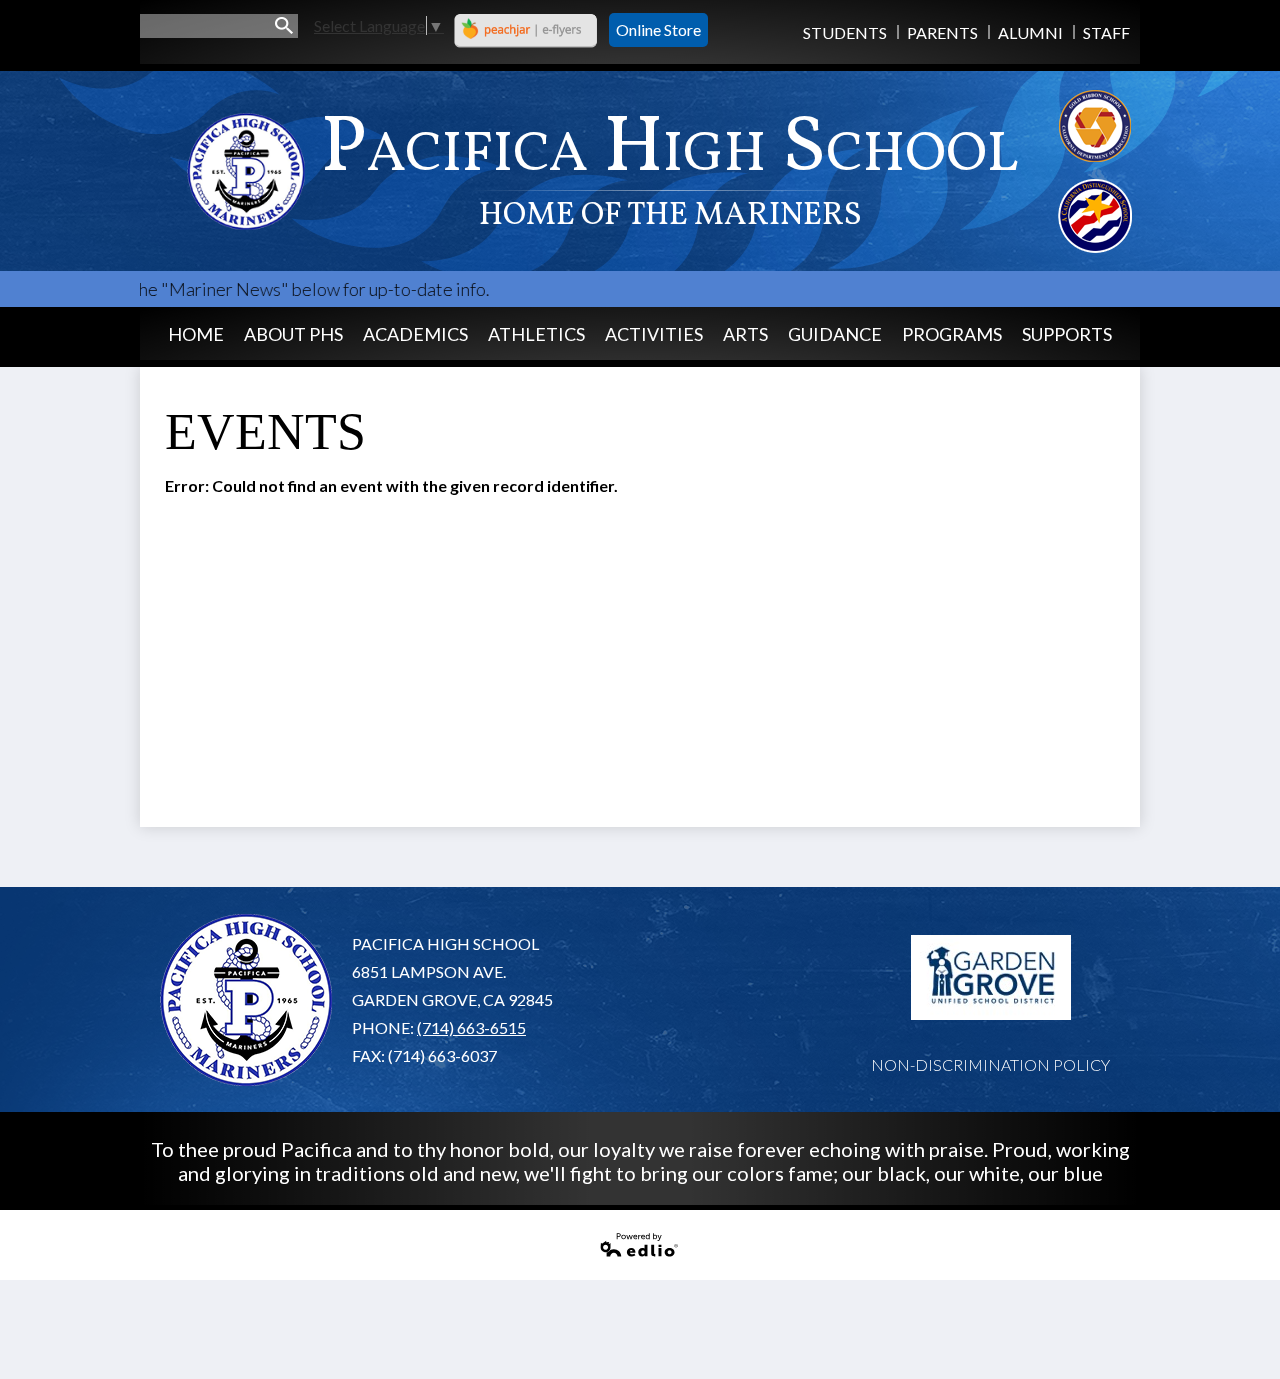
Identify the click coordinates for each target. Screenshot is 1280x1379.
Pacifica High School (670, 166)
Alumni (1030, 32)
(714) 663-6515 (471, 1027)
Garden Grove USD (991, 978)
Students (845, 32)
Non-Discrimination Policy (990, 1064)
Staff (1106, 32)
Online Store (658, 29)
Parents (942, 32)
